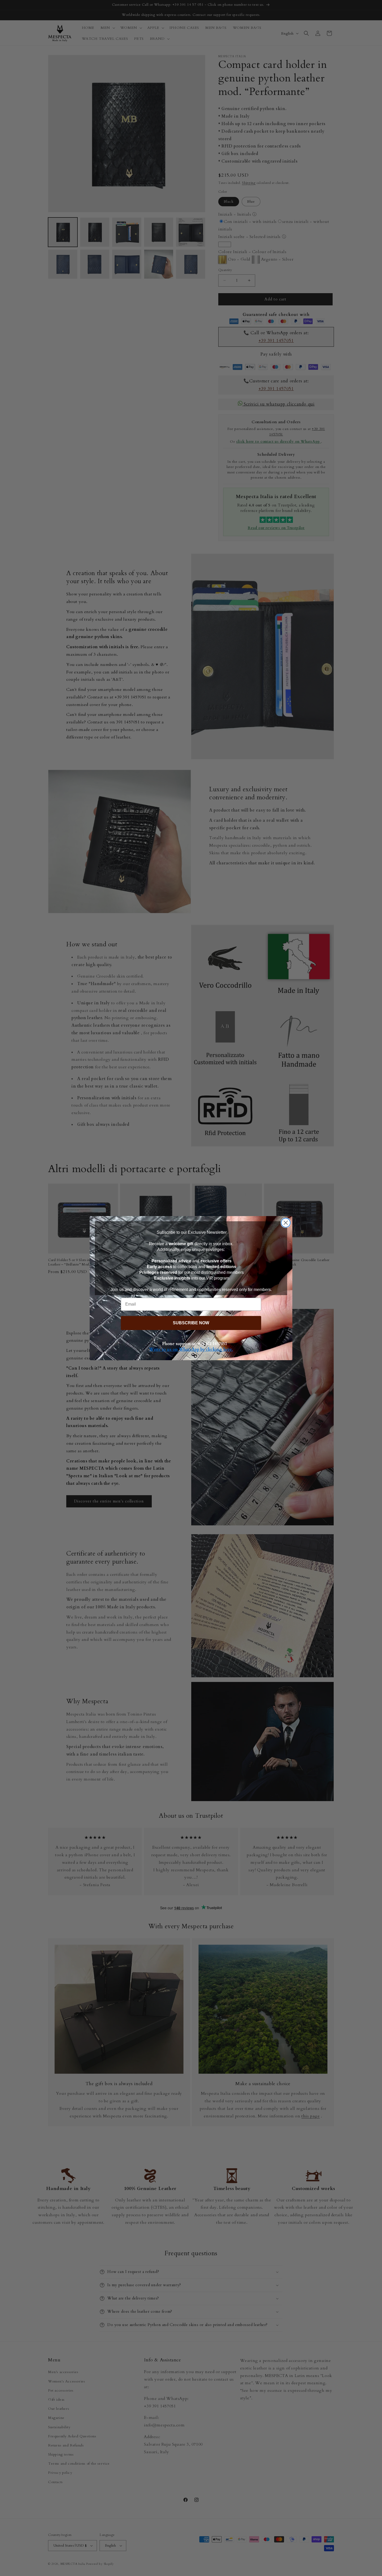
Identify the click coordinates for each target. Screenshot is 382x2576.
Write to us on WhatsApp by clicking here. (191, 1350)
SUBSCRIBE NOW (191, 1323)
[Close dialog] (286, 1223)
